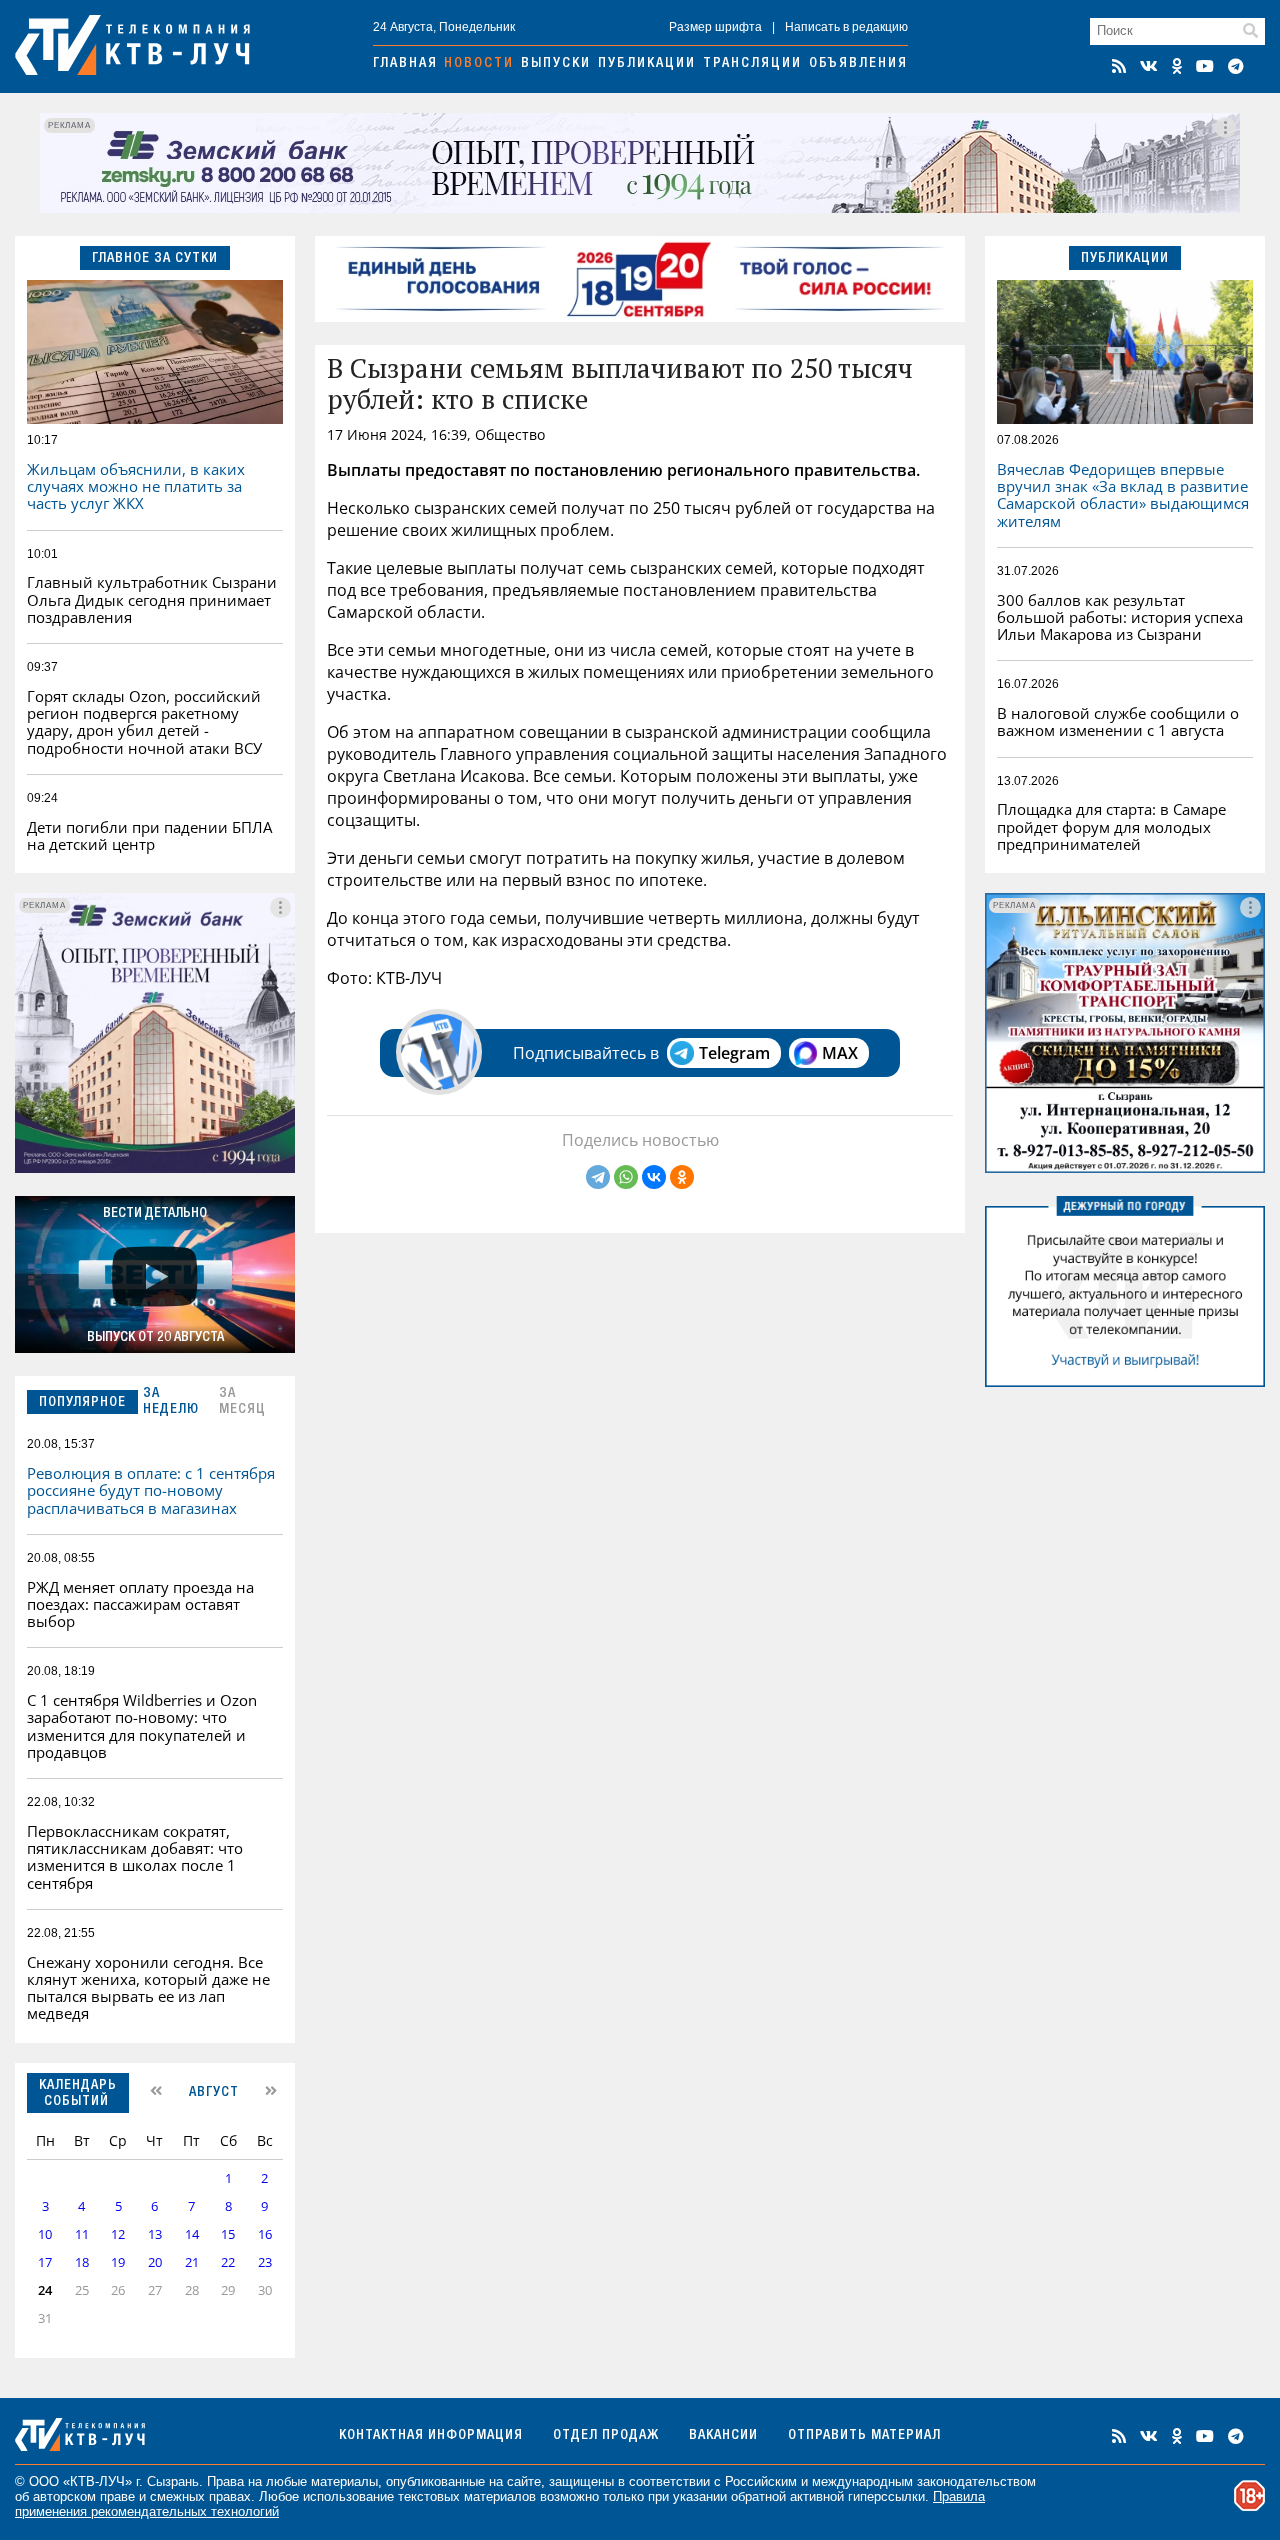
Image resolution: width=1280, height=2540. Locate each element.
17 (45, 2262)
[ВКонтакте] (654, 1177)
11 (82, 2234)
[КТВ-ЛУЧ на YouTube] (1205, 66)
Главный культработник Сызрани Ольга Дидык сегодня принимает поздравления (152, 599)
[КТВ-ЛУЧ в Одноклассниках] (1177, 66)
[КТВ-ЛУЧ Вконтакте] (1149, 66)
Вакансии (723, 2436)
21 (192, 2262)
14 (192, 2234)
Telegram (734, 1053)
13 (155, 2234)
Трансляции (752, 64)
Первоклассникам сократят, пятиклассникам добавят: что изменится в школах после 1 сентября (135, 1857)
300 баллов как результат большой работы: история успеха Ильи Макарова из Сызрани (1120, 617)
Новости (479, 64)
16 (265, 2234)
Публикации (647, 64)
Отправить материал (864, 2436)
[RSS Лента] (1119, 66)
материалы (344, 2481)
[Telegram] (598, 1177)
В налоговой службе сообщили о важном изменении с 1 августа (1118, 721)
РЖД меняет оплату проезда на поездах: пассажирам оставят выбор (140, 1604)
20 (155, 2262)
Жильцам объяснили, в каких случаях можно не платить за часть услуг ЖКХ (136, 486)
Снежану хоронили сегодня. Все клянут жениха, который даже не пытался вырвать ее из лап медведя (148, 1988)
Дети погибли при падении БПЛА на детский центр (149, 835)
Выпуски (556, 64)
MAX (840, 1053)
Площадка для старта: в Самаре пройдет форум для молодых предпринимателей (1111, 826)
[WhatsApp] (626, 1177)
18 (82, 2262)
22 (228, 2262)
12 (118, 2234)
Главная (405, 64)
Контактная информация (431, 2436)
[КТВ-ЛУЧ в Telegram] (1236, 66)
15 (228, 2234)
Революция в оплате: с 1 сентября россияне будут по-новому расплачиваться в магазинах (151, 1490)
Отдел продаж (606, 2436)
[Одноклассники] (682, 1177)
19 (118, 2262)
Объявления (858, 64)
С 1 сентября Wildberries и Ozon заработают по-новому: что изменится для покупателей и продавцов (142, 1726)
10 (45, 2234)
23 (265, 2262)
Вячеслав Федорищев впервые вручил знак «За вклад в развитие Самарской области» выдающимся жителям (1123, 495)
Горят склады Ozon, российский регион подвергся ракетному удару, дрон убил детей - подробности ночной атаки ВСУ (144, 722)
